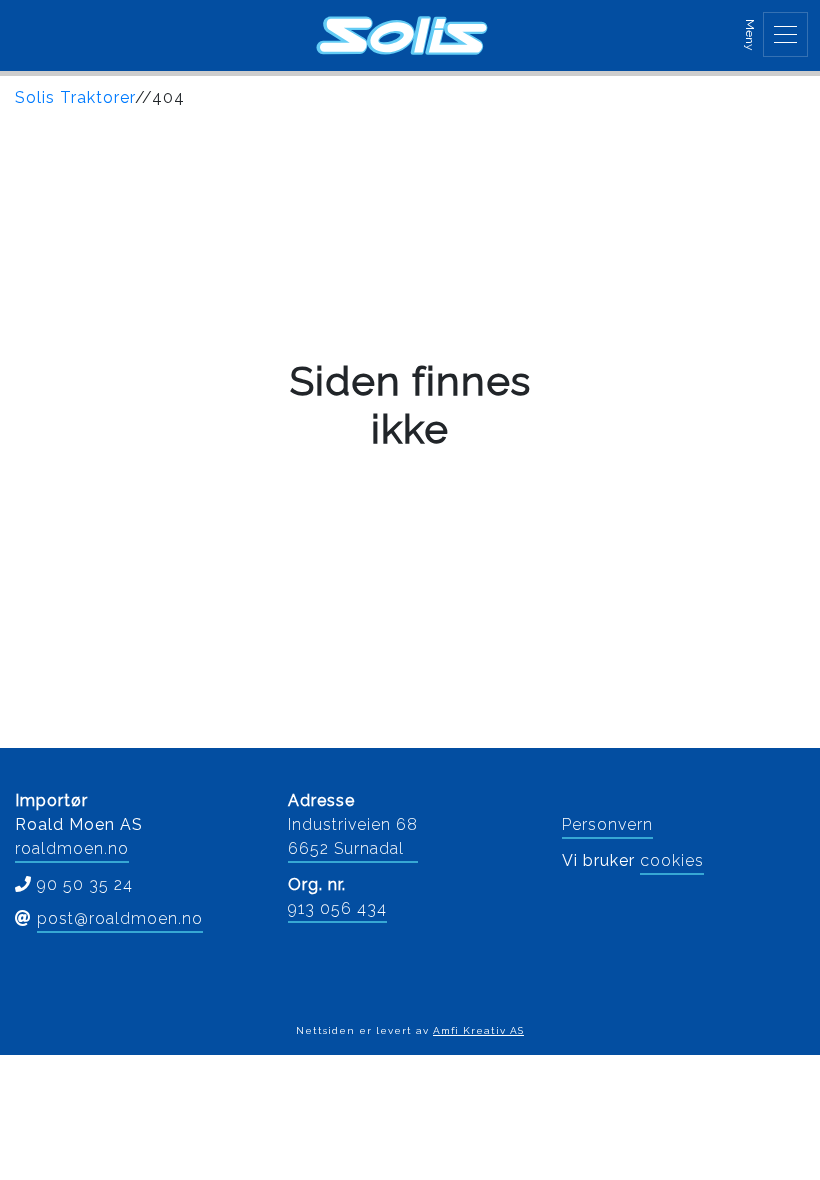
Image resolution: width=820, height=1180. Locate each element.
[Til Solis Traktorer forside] (402, 35)
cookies (672, 860)
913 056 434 (337, 908)
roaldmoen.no (72, 848)
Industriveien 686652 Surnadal (353, 836)
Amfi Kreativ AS (478, 1030)
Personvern (607, 824)
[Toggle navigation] (785, 34)
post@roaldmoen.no (120, 918)
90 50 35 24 (85, 884)
